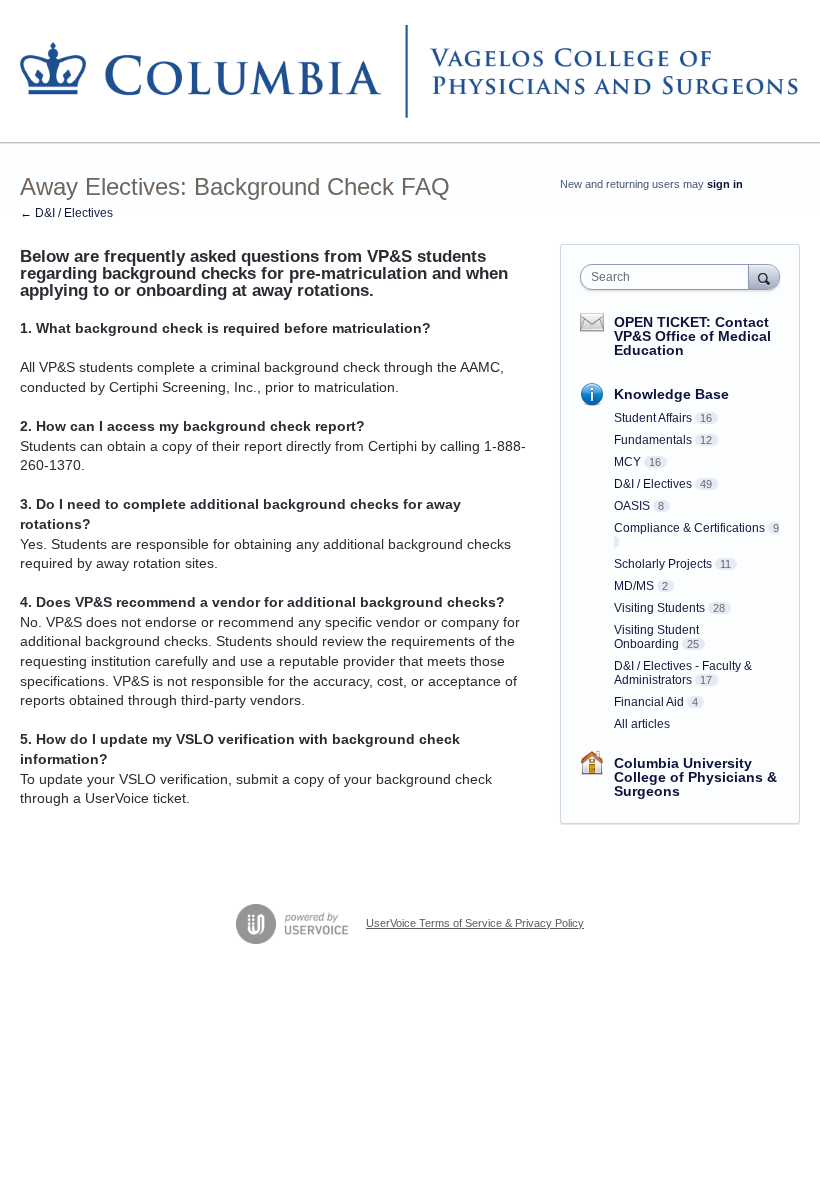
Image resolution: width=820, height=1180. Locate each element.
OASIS (632, 506)
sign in (725, 184)
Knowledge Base (671, 394)
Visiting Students (659, 608)
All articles (642, 724)
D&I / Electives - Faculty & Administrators (683, 673)
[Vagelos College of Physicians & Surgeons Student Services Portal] (410, 71)
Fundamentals (653, 440)
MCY (627, 462)
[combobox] (669, 277)
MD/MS (634, 586)
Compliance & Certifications (689, 528)
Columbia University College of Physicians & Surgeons (695, 777)
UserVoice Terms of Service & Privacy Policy (475, 923)
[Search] (764, 276)
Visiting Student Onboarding (656, 637)
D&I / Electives (653, 484)
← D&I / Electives (66, 213)
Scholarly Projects (663, 564)
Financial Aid (649, 702)
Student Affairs (653, 418)
